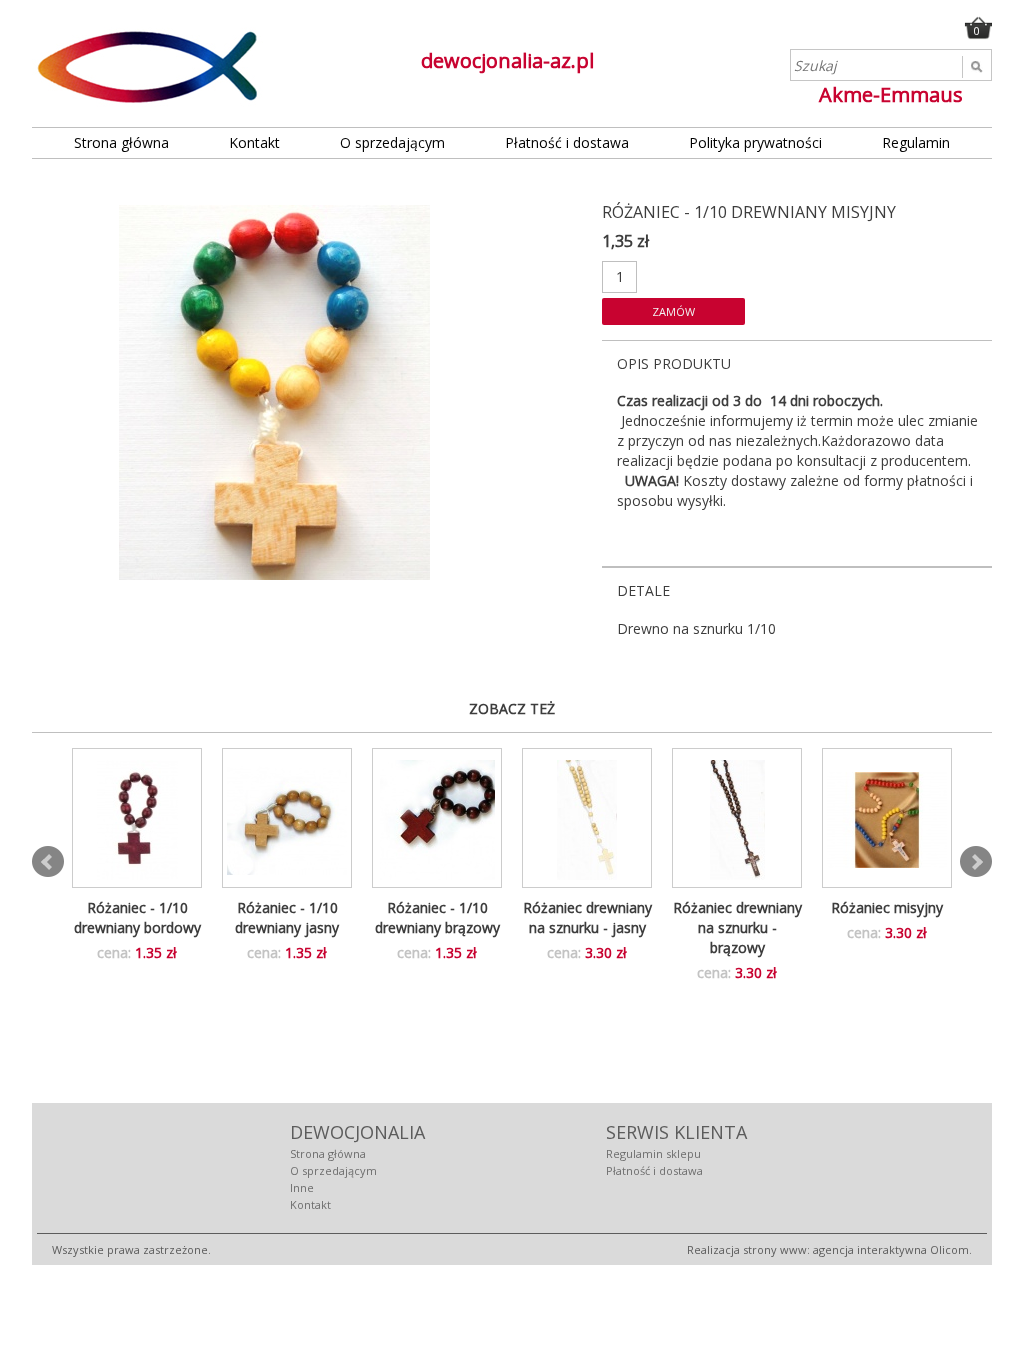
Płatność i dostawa (567, 142)
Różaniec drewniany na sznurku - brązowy (737, 927)
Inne (302, 1187)
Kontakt (254, 142)
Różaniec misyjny (887, 907)
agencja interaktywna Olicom (891, 1249)
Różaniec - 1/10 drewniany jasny (287, 917)
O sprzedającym (392, 142)
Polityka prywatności (755, 142)
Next (976, 862)
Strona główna (121, 142)
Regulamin (916, 142)
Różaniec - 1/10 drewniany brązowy (437, 917)
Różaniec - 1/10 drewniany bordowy (137, 917)
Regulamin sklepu (653, 1153)
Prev (48, 862)
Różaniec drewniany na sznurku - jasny (587, 917)
